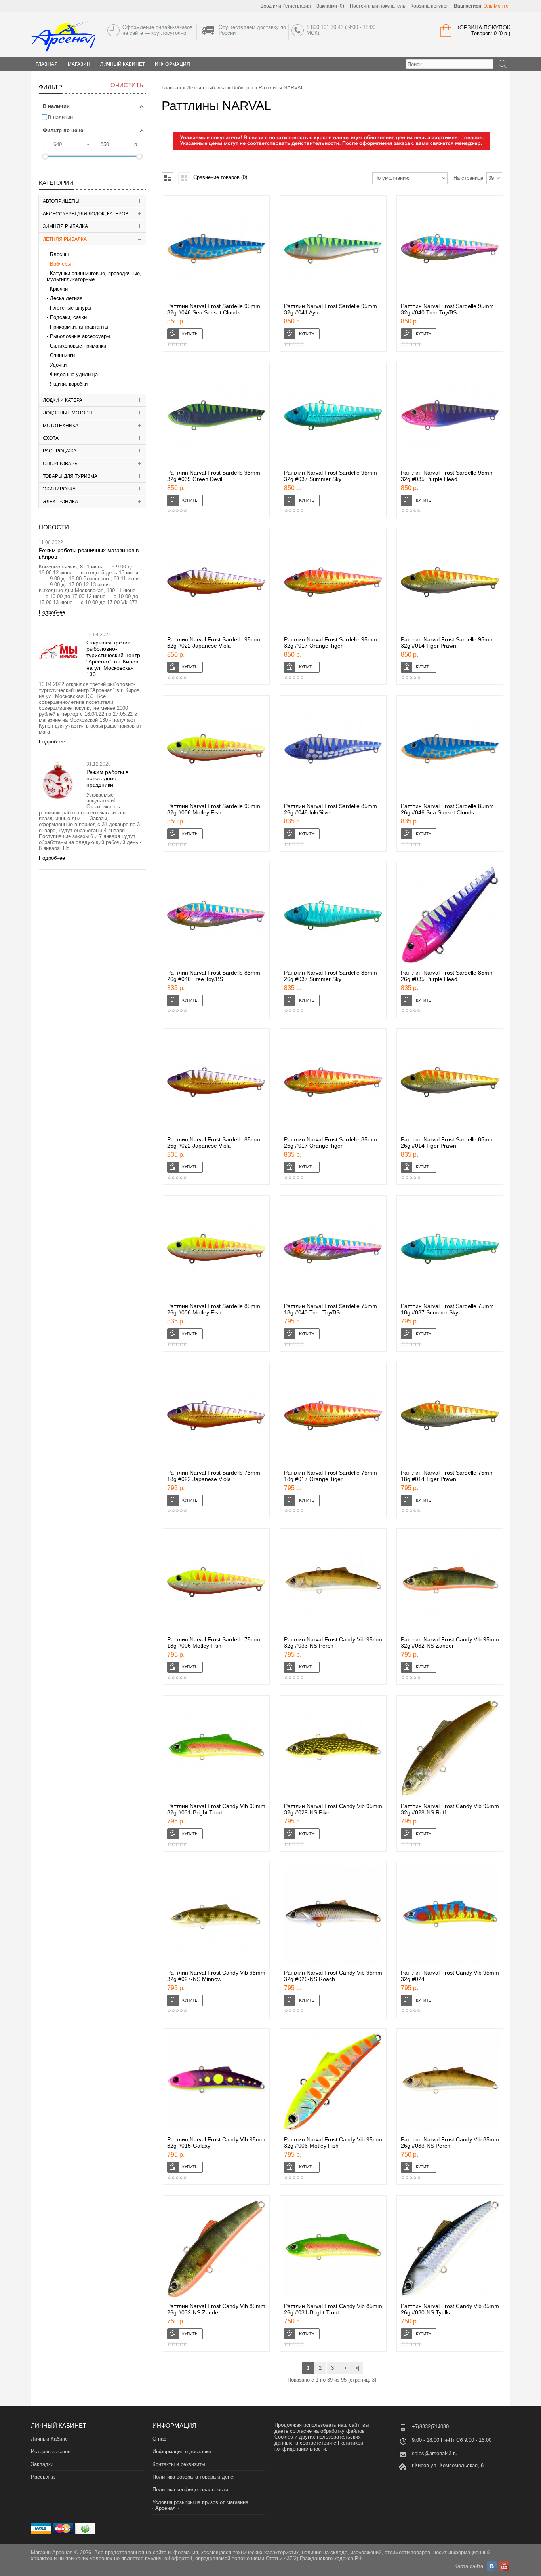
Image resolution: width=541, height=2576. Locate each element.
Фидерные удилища (74, 374)
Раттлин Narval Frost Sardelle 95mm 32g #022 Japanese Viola (214, 643)
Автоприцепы (61, 201)
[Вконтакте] (492, 2566)
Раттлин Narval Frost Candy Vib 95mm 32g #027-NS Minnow (216, 1976)
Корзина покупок (430, 6)
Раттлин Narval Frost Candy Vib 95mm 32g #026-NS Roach (333, 1976)
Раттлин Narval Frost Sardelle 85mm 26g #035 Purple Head (447, 976)
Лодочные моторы (68, 413)
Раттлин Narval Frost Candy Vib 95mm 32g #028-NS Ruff (450, 1809)
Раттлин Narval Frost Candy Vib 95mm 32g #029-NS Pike (333, 1809)
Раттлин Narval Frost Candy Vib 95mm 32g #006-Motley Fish (333, 2143)
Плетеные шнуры (70, 308)
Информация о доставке (182, 2451)
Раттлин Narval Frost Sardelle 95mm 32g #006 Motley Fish (214, 809)
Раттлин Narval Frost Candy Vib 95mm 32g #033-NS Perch (333, 1643)
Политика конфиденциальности (190, 2489)
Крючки (59, 289)
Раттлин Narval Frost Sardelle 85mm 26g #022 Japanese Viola (214, 1143)
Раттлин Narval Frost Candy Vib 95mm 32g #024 (450, 1976)
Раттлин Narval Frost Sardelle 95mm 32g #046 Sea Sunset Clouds (214, 309)
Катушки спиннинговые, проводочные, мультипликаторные (94, 276)
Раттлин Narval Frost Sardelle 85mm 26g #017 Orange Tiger (331, 1143)
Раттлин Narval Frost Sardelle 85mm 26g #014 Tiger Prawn (447, 1143)
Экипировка (59, 489)
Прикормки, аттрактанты (79, 327)
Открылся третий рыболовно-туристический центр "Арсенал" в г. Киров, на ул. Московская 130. (113, 658)
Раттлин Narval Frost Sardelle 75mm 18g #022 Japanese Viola (214, 1476)
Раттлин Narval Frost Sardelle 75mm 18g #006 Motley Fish (214, 1643)
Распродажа (60, 451)
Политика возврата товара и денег (194, 2477)
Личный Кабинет (123, 64)
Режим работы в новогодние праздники (107, 778)
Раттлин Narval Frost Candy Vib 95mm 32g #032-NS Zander (450, 1643)
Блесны (59, 254)
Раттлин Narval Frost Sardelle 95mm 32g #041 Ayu (331, 309)
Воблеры (60, 264)
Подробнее (52, 612)
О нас (159, 2439)
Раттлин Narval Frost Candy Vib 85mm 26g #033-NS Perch (450, 2143)
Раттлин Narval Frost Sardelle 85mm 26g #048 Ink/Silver (331, 809)
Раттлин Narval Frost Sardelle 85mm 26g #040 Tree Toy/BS (214, 976)
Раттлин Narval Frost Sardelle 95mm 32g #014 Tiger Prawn (447, 643)
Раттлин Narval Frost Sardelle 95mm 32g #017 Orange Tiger (331, 643)
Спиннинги (62, 355)
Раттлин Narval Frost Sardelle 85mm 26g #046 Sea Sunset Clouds (447, 809)
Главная (171, 88)
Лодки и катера (63, 400)
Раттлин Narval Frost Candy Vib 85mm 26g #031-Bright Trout (333, 2309)
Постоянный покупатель (377, 6)
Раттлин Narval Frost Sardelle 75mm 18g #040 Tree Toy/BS (331, 1309)
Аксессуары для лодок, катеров (86, 214)
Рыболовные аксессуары (80, 336)
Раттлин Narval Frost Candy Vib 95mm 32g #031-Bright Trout (216, 1809)
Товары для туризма (70, 476)
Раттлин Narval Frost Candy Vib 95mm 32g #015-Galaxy (216, 2143)
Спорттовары (61, 464)
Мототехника (61, 426)
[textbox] (450, 64)
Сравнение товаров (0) (220, 177)
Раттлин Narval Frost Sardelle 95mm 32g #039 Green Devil (214, 476)
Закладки (42, 2464)
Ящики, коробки (69, 384)
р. (136, 144)
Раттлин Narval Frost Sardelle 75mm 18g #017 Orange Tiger (331, 1476)
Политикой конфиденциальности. (319, 2446)
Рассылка (43, 2477)
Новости (54, 527)
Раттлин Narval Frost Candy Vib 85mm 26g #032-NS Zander (216, 2309)
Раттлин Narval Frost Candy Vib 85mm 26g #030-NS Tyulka (450, 2309)
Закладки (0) (330, 6)
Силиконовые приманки (78, 346)
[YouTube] (504, 2566)
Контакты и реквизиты (179, 2464)
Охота (51, 438)
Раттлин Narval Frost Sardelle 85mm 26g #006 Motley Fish (214, 1309)
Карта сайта (469, 2566)
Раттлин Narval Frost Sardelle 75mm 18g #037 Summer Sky (447, 1309)
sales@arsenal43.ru (435, 2453)
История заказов (51, 2451)
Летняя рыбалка (65, 239)
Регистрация (297, 6)
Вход (266, 6)
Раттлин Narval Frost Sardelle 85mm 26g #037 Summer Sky (331, 976)
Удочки (58, 365)
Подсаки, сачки (68, 317)
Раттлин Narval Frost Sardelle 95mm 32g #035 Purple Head (447, 476)
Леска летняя (66, 298)
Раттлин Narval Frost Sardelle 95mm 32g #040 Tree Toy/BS (447, 309)
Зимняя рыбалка (65, 226)
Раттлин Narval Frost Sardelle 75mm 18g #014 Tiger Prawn (447, 1476)
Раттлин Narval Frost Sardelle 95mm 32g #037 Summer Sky (331, 476)
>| (357, 2368)
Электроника (60, 502)
